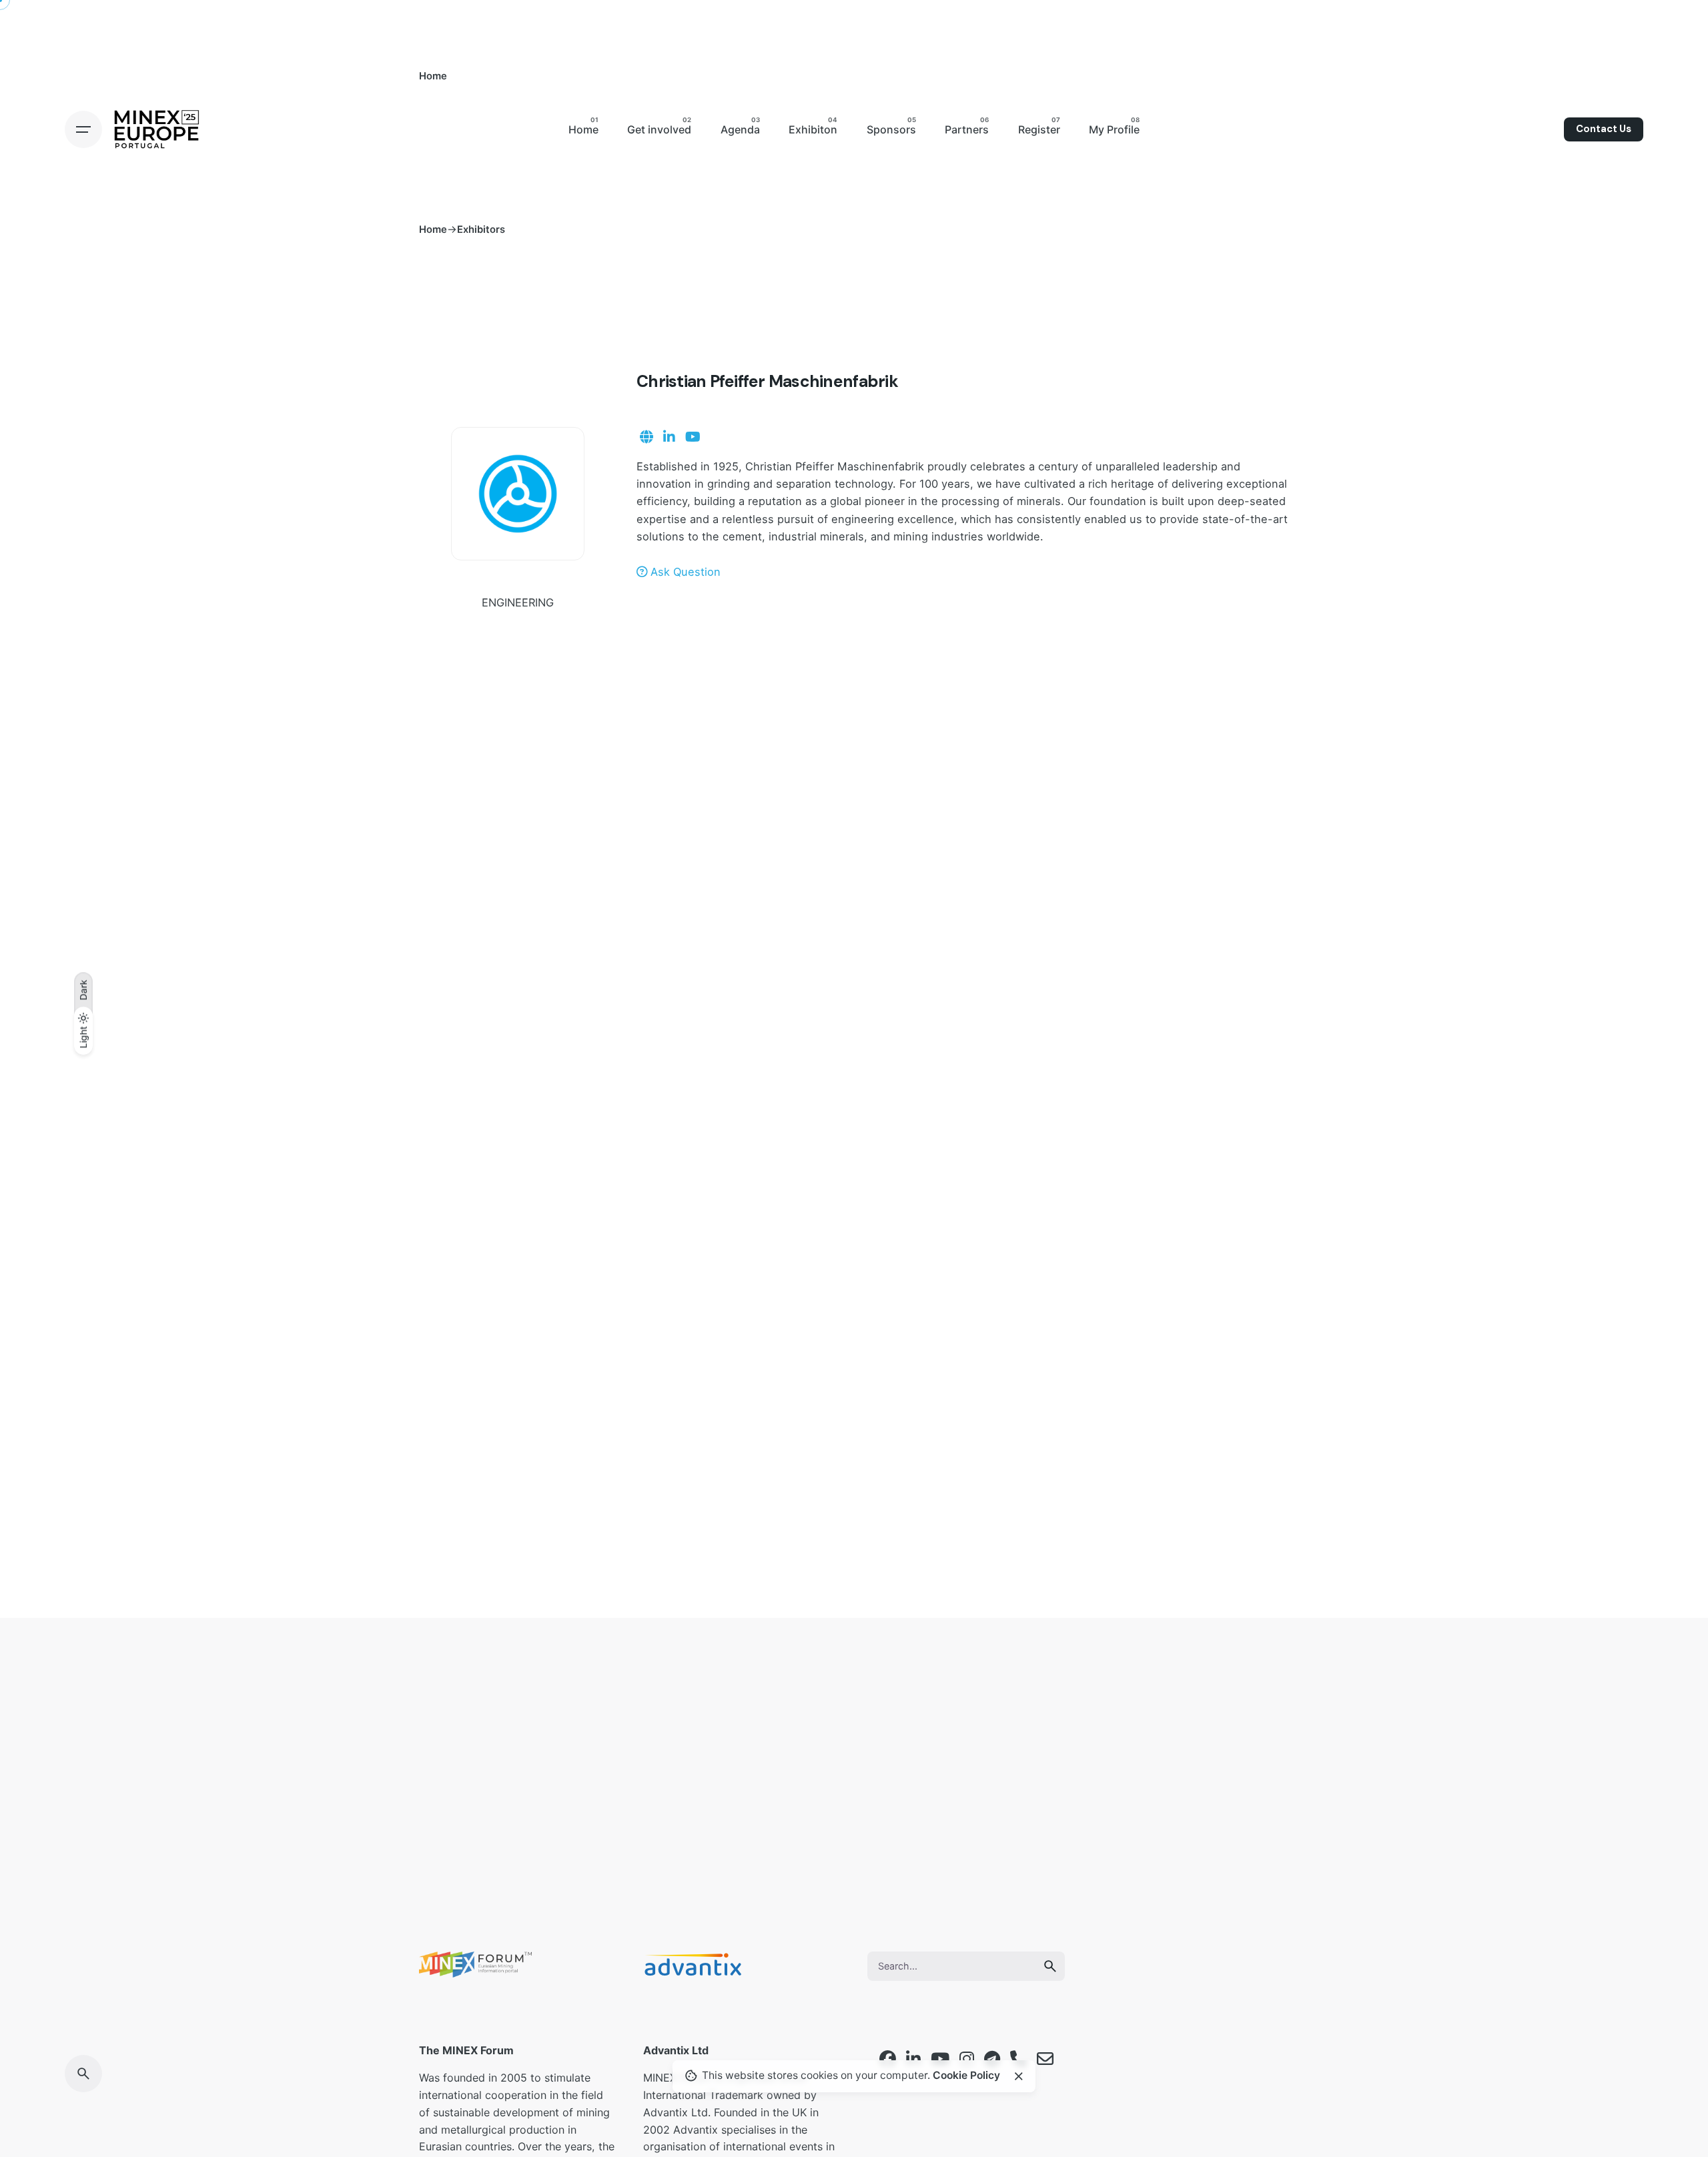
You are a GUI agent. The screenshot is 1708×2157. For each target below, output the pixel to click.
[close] (1019, 2076)
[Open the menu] (83, 129)
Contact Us (1604, 129)
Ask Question (684, 572)
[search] (1050, 1966)
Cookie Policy (966, 2076)
